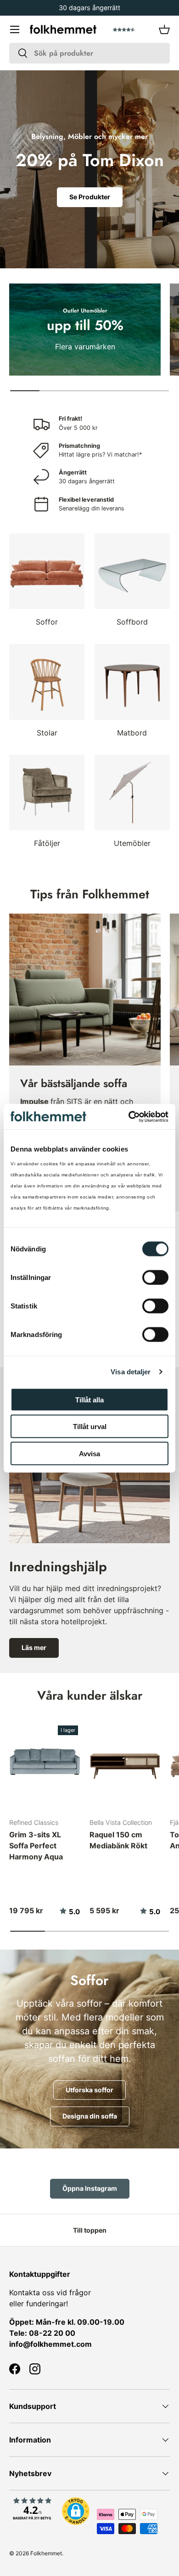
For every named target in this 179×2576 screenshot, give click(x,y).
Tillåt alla (89, 1399)
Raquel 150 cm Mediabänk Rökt (118, 1840)
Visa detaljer (131, 1372)
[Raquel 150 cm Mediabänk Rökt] (125, 1763)
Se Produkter (90, 197)
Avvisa (89, 1453)
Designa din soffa (90, 2116)
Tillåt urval (90, 1427)
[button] (164, 29)
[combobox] (89, 53)
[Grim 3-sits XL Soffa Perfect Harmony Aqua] (45, 1763)
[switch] (155, 1277)
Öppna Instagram (90, 2188)
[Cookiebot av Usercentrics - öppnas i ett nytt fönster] (129, 1117)
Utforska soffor (89, 2090)
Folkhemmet (46, 2553)
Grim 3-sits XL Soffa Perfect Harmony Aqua (36, 1846)
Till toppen (90, 2230)
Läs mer (34, 1647)
